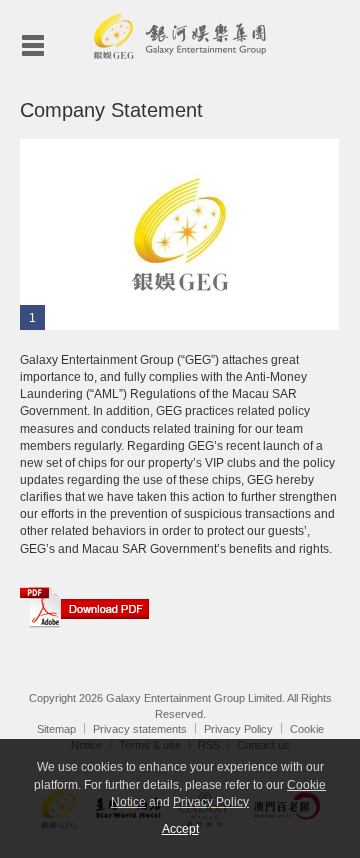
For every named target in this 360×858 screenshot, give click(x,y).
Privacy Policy (238, 729)
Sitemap (56, 729)
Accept (180, 829)
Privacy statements (140, 729)
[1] (179, 234)
